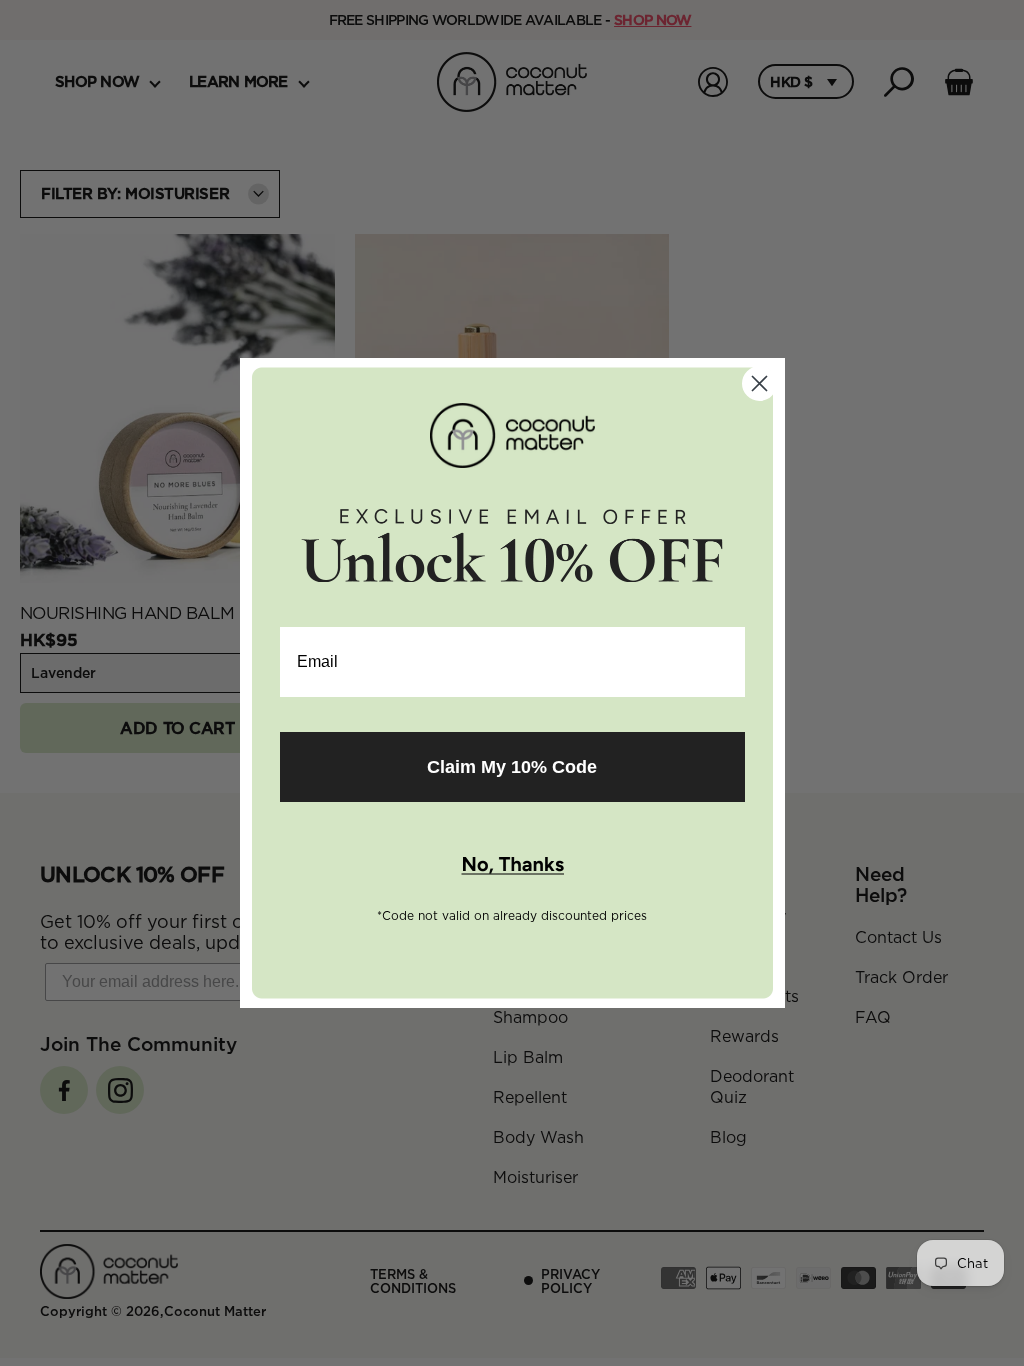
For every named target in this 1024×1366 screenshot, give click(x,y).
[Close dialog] (759, 383)
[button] (512, 866)
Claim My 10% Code (512, 767)
